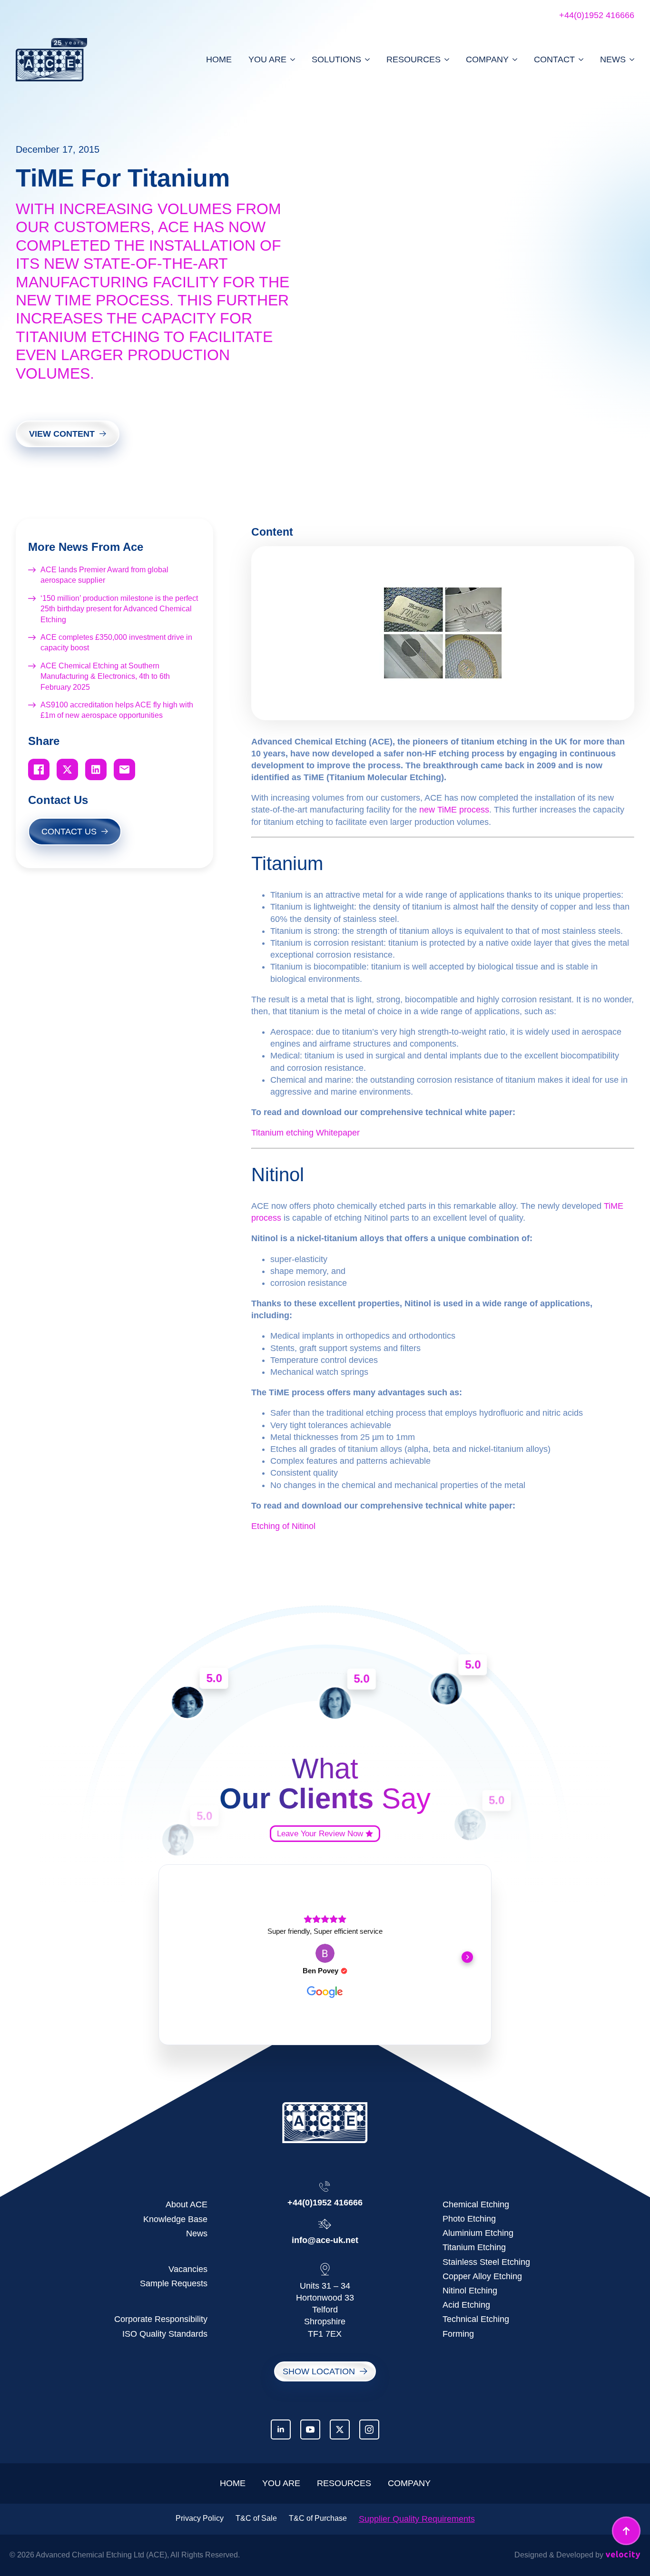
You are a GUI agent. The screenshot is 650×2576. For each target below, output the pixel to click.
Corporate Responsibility (161, 2319)
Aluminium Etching (478, 2233)
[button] (183, 1957)
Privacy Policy (200, 2518)
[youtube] (310, 2429)
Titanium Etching (474, 2247)
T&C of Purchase (318, 2518)
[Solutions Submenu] (365, 59)
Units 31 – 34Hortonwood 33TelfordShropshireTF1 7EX (325, 2310)
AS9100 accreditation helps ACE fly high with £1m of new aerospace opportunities (117, 710)
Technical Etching (476, 2319)
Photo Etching (469, 2219)
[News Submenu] (630, 59)
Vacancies (188, 2269)
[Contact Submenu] (579, 59)
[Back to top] (626, 2531)
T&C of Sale (256, 2518)
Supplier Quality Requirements (417, 2519)
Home (219, 59)
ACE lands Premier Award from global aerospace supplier (104, 575)
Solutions (336, 59)
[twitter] (340, 2429)
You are (267, 59)
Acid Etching (466, 2305)
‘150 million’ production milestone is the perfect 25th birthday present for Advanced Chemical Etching (119, 609)
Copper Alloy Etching (482, 2276)
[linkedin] (281, 2429)
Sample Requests (174, 2283)
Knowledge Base (175, 2219)
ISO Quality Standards (165, 2334)
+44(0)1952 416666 (597, 15)
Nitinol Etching (470, 2291)
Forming (458, 2334)
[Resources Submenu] (445, 59)
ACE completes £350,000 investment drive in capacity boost (116, 642)
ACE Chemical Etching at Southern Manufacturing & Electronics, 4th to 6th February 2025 (105, 676)
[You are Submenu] (291, 59)
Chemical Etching (476, 2204)
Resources (414, 59)
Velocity (623, 2555)
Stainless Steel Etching (486, 2262)
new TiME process (454, 810)
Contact (554, 59)
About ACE (187, 2204)
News (613, 59)
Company (487, 59)
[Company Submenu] (513, 59)
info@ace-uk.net (325, 2240)
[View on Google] (325, 1953)
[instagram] (369, 2429)
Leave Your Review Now (320, 1834)
